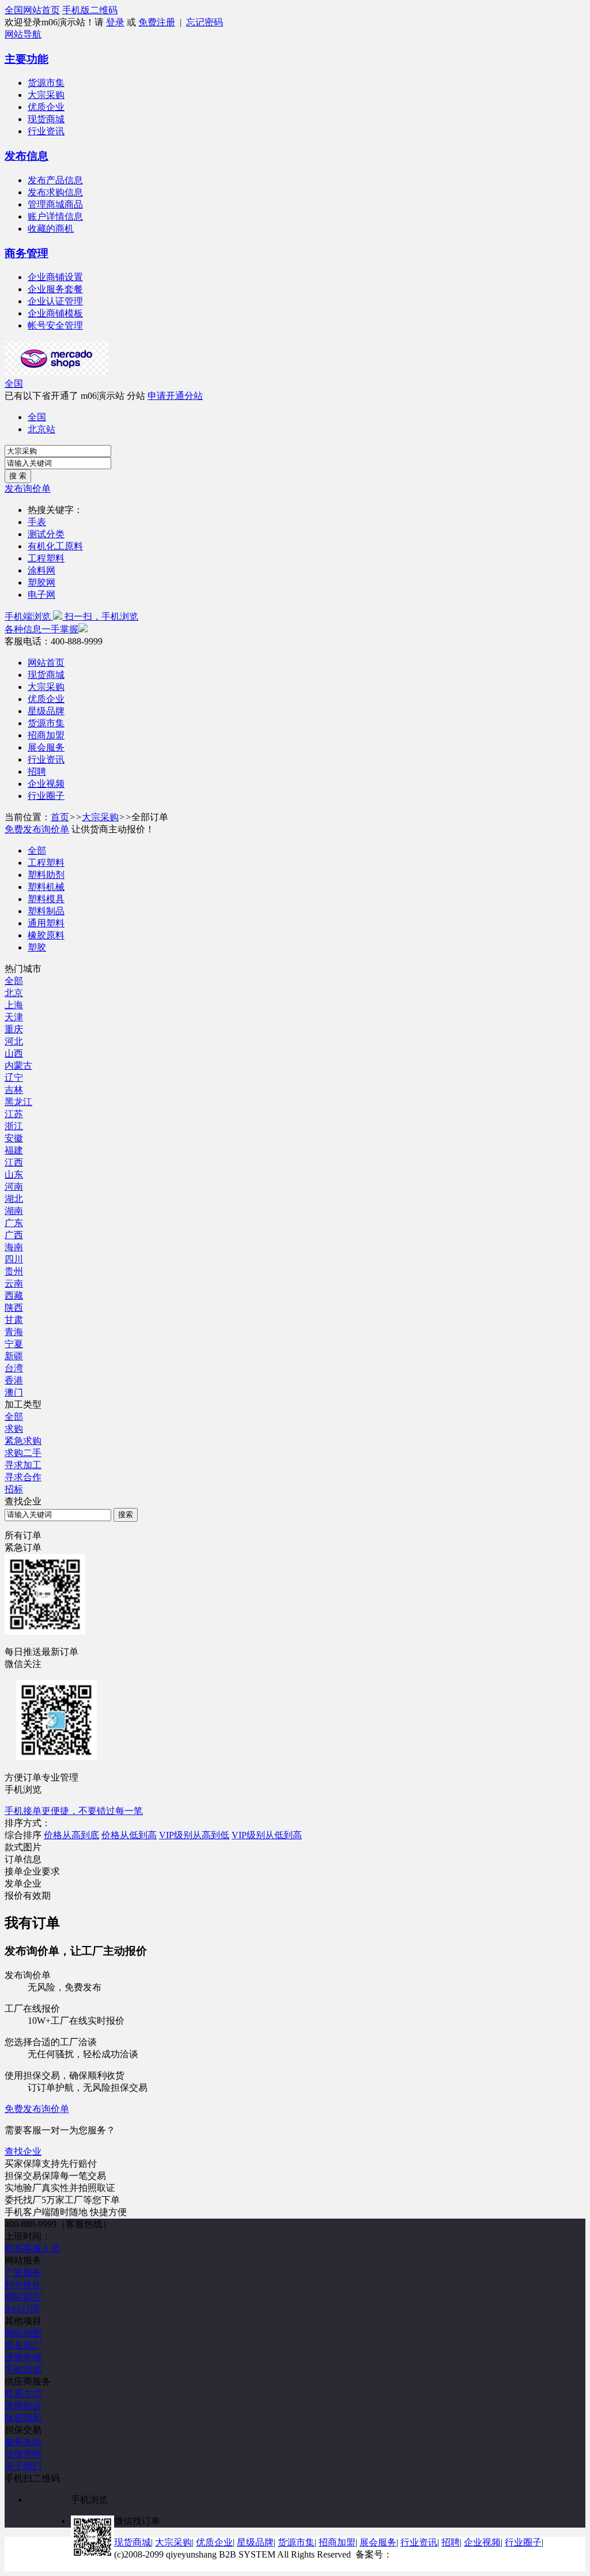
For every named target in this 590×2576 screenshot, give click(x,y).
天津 (14, 1017)
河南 (14, 1187)
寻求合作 (23, 1477)
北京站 (41, 429)
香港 (14, 1380)
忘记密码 (205, 22)
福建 (14, 1150)
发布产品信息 (55, 180)
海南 (14, 1247)
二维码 (104, 10)
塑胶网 (41, 582)
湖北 (14, 1199)
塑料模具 (46, 899)
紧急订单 (23, 1547)
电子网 (41, 595)
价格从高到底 (71, 1835)
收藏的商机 (51, 229)
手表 (37, 522)
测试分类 (46, 534)
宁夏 (14, 1344)
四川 (14, 1259)
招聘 (37, 772)
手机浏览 (23, 2369)
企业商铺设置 (55, 277)
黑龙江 (18, 1102)
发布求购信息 (55, 192)
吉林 (14, 1090)
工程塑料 (46, 558)
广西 (14, 1235)
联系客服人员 (32, 2248)
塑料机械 (46, 887)
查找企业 (23, 2151)
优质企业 (46, 107)
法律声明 (23, 2454)
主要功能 (27, 59)
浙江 (14, 1126)
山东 (14, 1174)
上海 (14, 1005)
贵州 (14, 1271)
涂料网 (41, 570)
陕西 (14, 1308)
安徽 (14, 1138)
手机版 (76, 10)
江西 (14, 1162)
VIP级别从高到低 (194, 1835)
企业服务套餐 (55, 289)
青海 (14, 1332)
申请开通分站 (175, 396)
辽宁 (14, 1078)
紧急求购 (23, 1441)
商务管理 (27, 253)
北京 (14, 993)
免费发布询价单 (37, 829)
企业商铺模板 (55, 313)
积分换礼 (23, 2285)
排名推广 (23, 2345)
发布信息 (27, 156)
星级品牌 (46, 711)
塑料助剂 (46, 875)
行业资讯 (46, 131)
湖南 (14, 1211)
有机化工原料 (55, 546)
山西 (14, 1053)
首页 (60, 817)
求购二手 (23, 1453)
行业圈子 (46, 796)
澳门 (14, 1392)
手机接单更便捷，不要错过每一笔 (74, 1811)
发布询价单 (28, 489)
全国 (14, 384)
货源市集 (46, 83)
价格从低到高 (129, 1835)
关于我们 (23, 2466)
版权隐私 (23, 2418)
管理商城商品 (55, 204)
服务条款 (23, 2442)
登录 (115, 22)
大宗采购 (46, 95)
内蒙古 (18, 1066)
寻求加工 (23, 1465)
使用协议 (23, 2406)
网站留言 (23, 2297)
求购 (14, 1429)
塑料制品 (46, 911)
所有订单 (23, 1535)
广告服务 (23, 2273)
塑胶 (37, 947)
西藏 (14, 1295)
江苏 (14, 1114)
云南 (14, 1283)
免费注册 (157, 22)
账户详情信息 (55, 216)
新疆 (14, 1356)
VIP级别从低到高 (267, 1835)
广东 (14, 1223)
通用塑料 (46, 923)
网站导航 (23, 34)
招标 (14, 1489)
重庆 (14, 1029)
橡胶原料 (46, 935)
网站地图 (23, 2333)
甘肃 (14, 1320)
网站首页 (41, 10)
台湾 (14, 1368)
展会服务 (46, 747)
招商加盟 (46, 735)
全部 (37, 851)
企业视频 (46, 784)
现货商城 (46, 119)
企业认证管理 (55, 301)
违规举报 (23, 2357)
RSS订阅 (22, 2309)
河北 (14, 1041)
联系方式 (23, 2394)
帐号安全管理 (55, 325)
